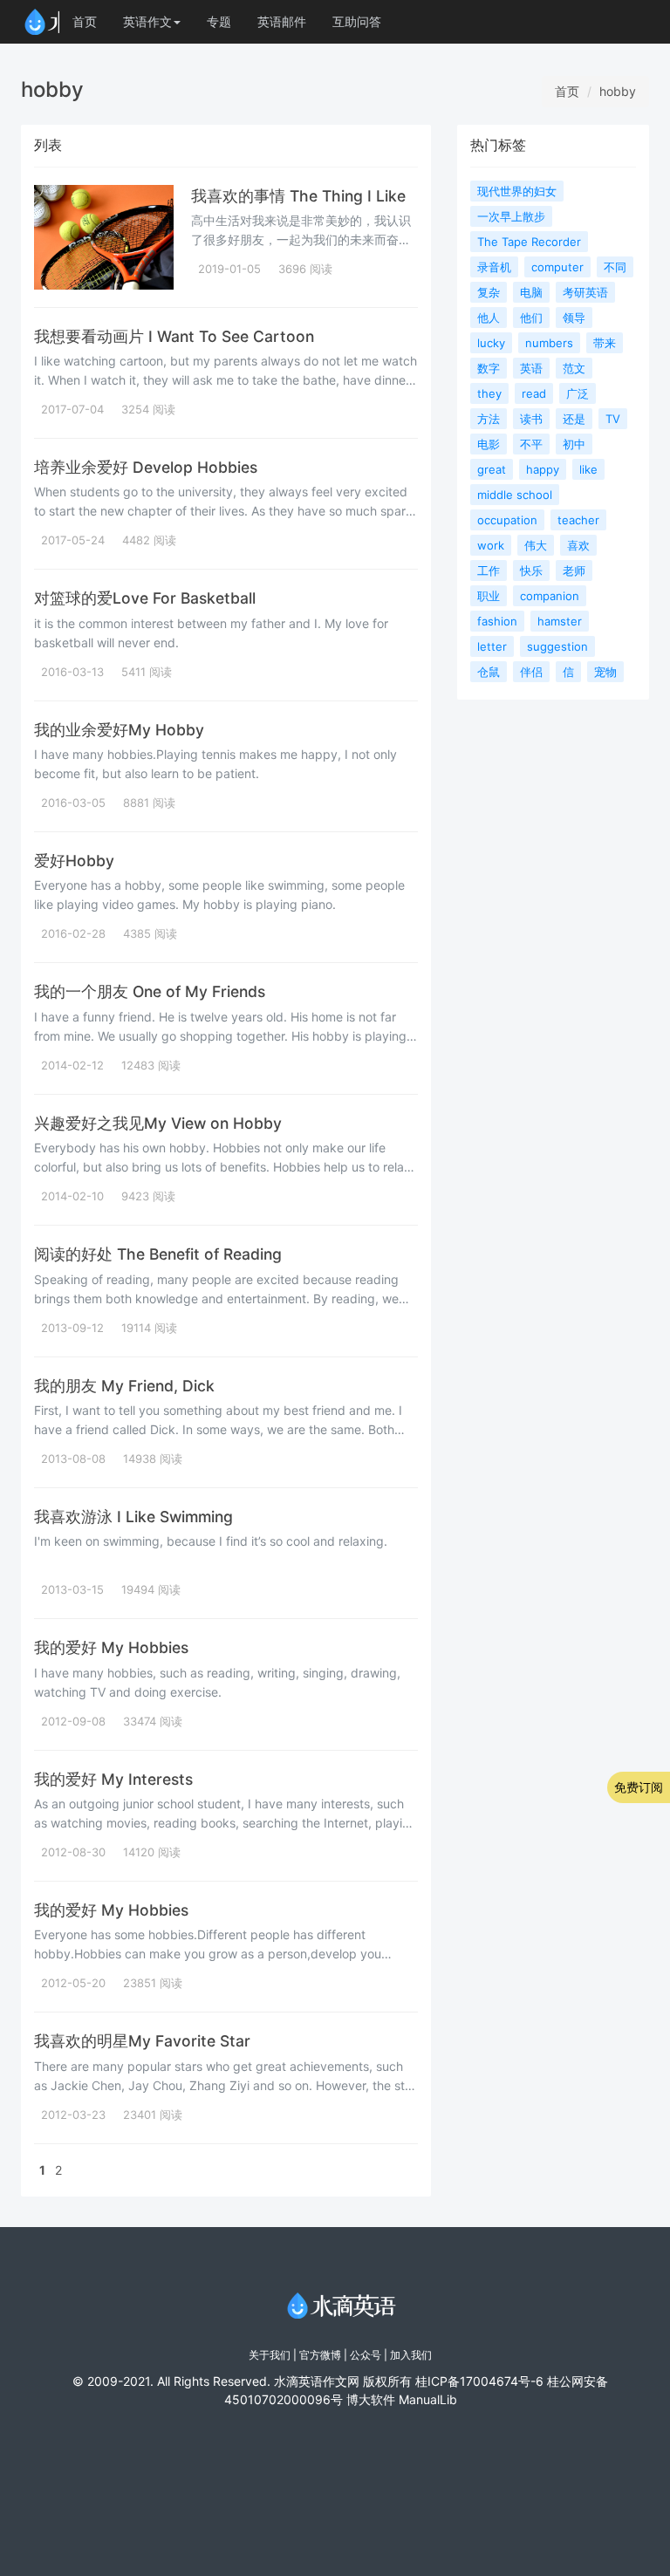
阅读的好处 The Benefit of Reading (158, 1254)
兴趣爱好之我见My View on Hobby (158, 1123)
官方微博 (320, 2355)
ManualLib (428, 2399)
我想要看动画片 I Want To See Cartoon (174, 336)
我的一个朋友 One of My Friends (150, 991)
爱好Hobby (74, 861)
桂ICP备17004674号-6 (479, 2381)
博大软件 (371, 2399)
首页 (85, 21)
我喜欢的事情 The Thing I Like (298, 196)
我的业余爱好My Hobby (119, 730)
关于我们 (270, 2355)
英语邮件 (282, 21)
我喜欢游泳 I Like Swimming (133, 1517)
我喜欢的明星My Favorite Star (142, 2041)
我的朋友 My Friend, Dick (124, 1386)
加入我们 (411, 2355)
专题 (219, 21)
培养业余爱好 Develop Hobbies (146, 467)
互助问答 (357, 21)
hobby (618, 91)
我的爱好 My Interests (113, 1779)
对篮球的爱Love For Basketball (145, 598)
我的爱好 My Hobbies (111, 1647)
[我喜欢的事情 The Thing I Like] (104, 237)
